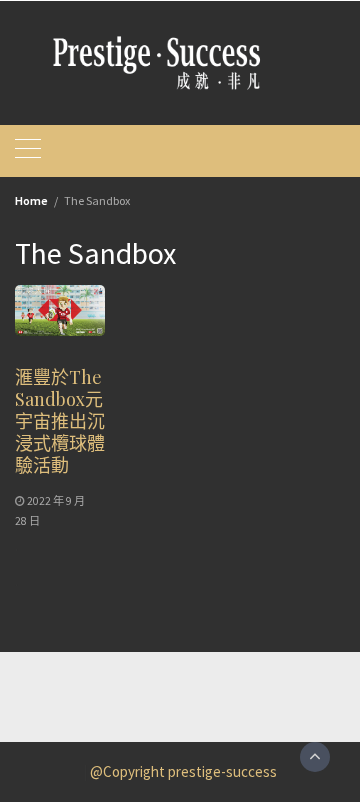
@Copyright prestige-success (183, 771)
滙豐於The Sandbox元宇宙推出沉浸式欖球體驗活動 (60, 421)
